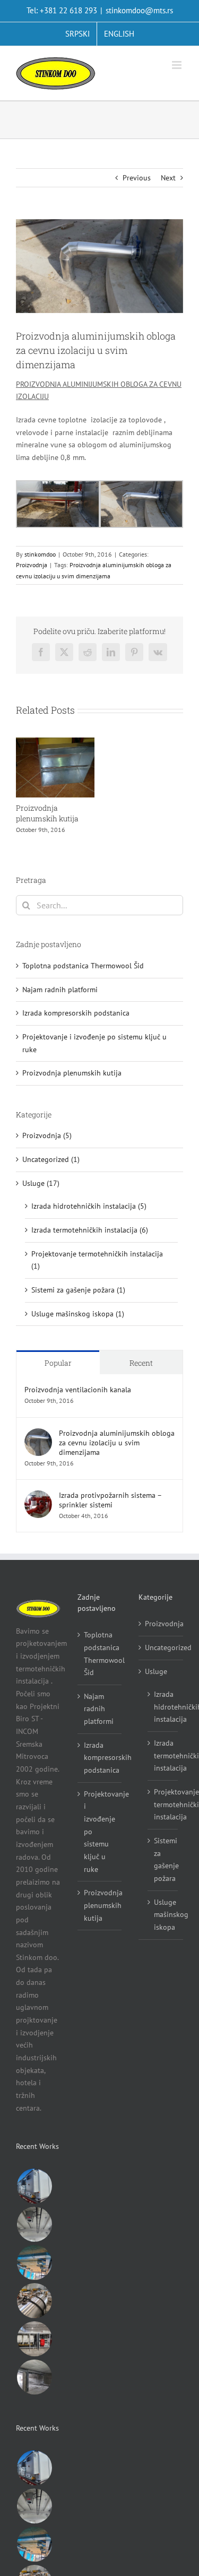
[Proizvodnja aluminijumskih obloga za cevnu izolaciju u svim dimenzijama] (38, 1434)
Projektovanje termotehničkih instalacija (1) (97, 1260)
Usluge (156, 1671)
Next (168, 178)
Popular (58, 1363)
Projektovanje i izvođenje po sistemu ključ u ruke (100, 1832)
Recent (141, 1363)
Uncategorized (161, 1647)
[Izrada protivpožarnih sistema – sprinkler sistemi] (38, 1496)
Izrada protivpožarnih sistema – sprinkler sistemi (110, 1500)
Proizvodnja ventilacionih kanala (78, 1390)
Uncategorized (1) (51, 1159)
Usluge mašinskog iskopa (163, 1915)
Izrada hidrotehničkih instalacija (163, 1707)
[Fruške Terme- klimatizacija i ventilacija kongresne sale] (34, 2262)
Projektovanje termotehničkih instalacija (163, 1804)
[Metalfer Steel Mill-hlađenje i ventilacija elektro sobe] (34, 2186)
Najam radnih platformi (60, 990)
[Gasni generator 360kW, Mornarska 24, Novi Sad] (34, 2339)
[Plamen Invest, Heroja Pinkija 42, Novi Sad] (34, 2377)
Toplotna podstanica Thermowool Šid (83, 966)
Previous (137, 178)
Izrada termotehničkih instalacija (163, 1755)
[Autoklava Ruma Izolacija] (34, 2301)
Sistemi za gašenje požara (163, 1859)
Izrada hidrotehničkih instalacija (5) (89, 1206)
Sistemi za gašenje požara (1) (78, 1290)
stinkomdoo (40, 554)
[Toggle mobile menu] (178, 65)
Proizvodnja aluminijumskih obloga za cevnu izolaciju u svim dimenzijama (117, 1443)
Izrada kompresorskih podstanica (76, 1013)
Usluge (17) (41, 1183)
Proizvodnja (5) (47, 1135)
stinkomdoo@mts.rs (139, 10)
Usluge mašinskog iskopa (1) (78, 1314)
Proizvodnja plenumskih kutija (47, 813)
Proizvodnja (32, 565)
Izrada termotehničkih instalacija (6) (90, 1230)
